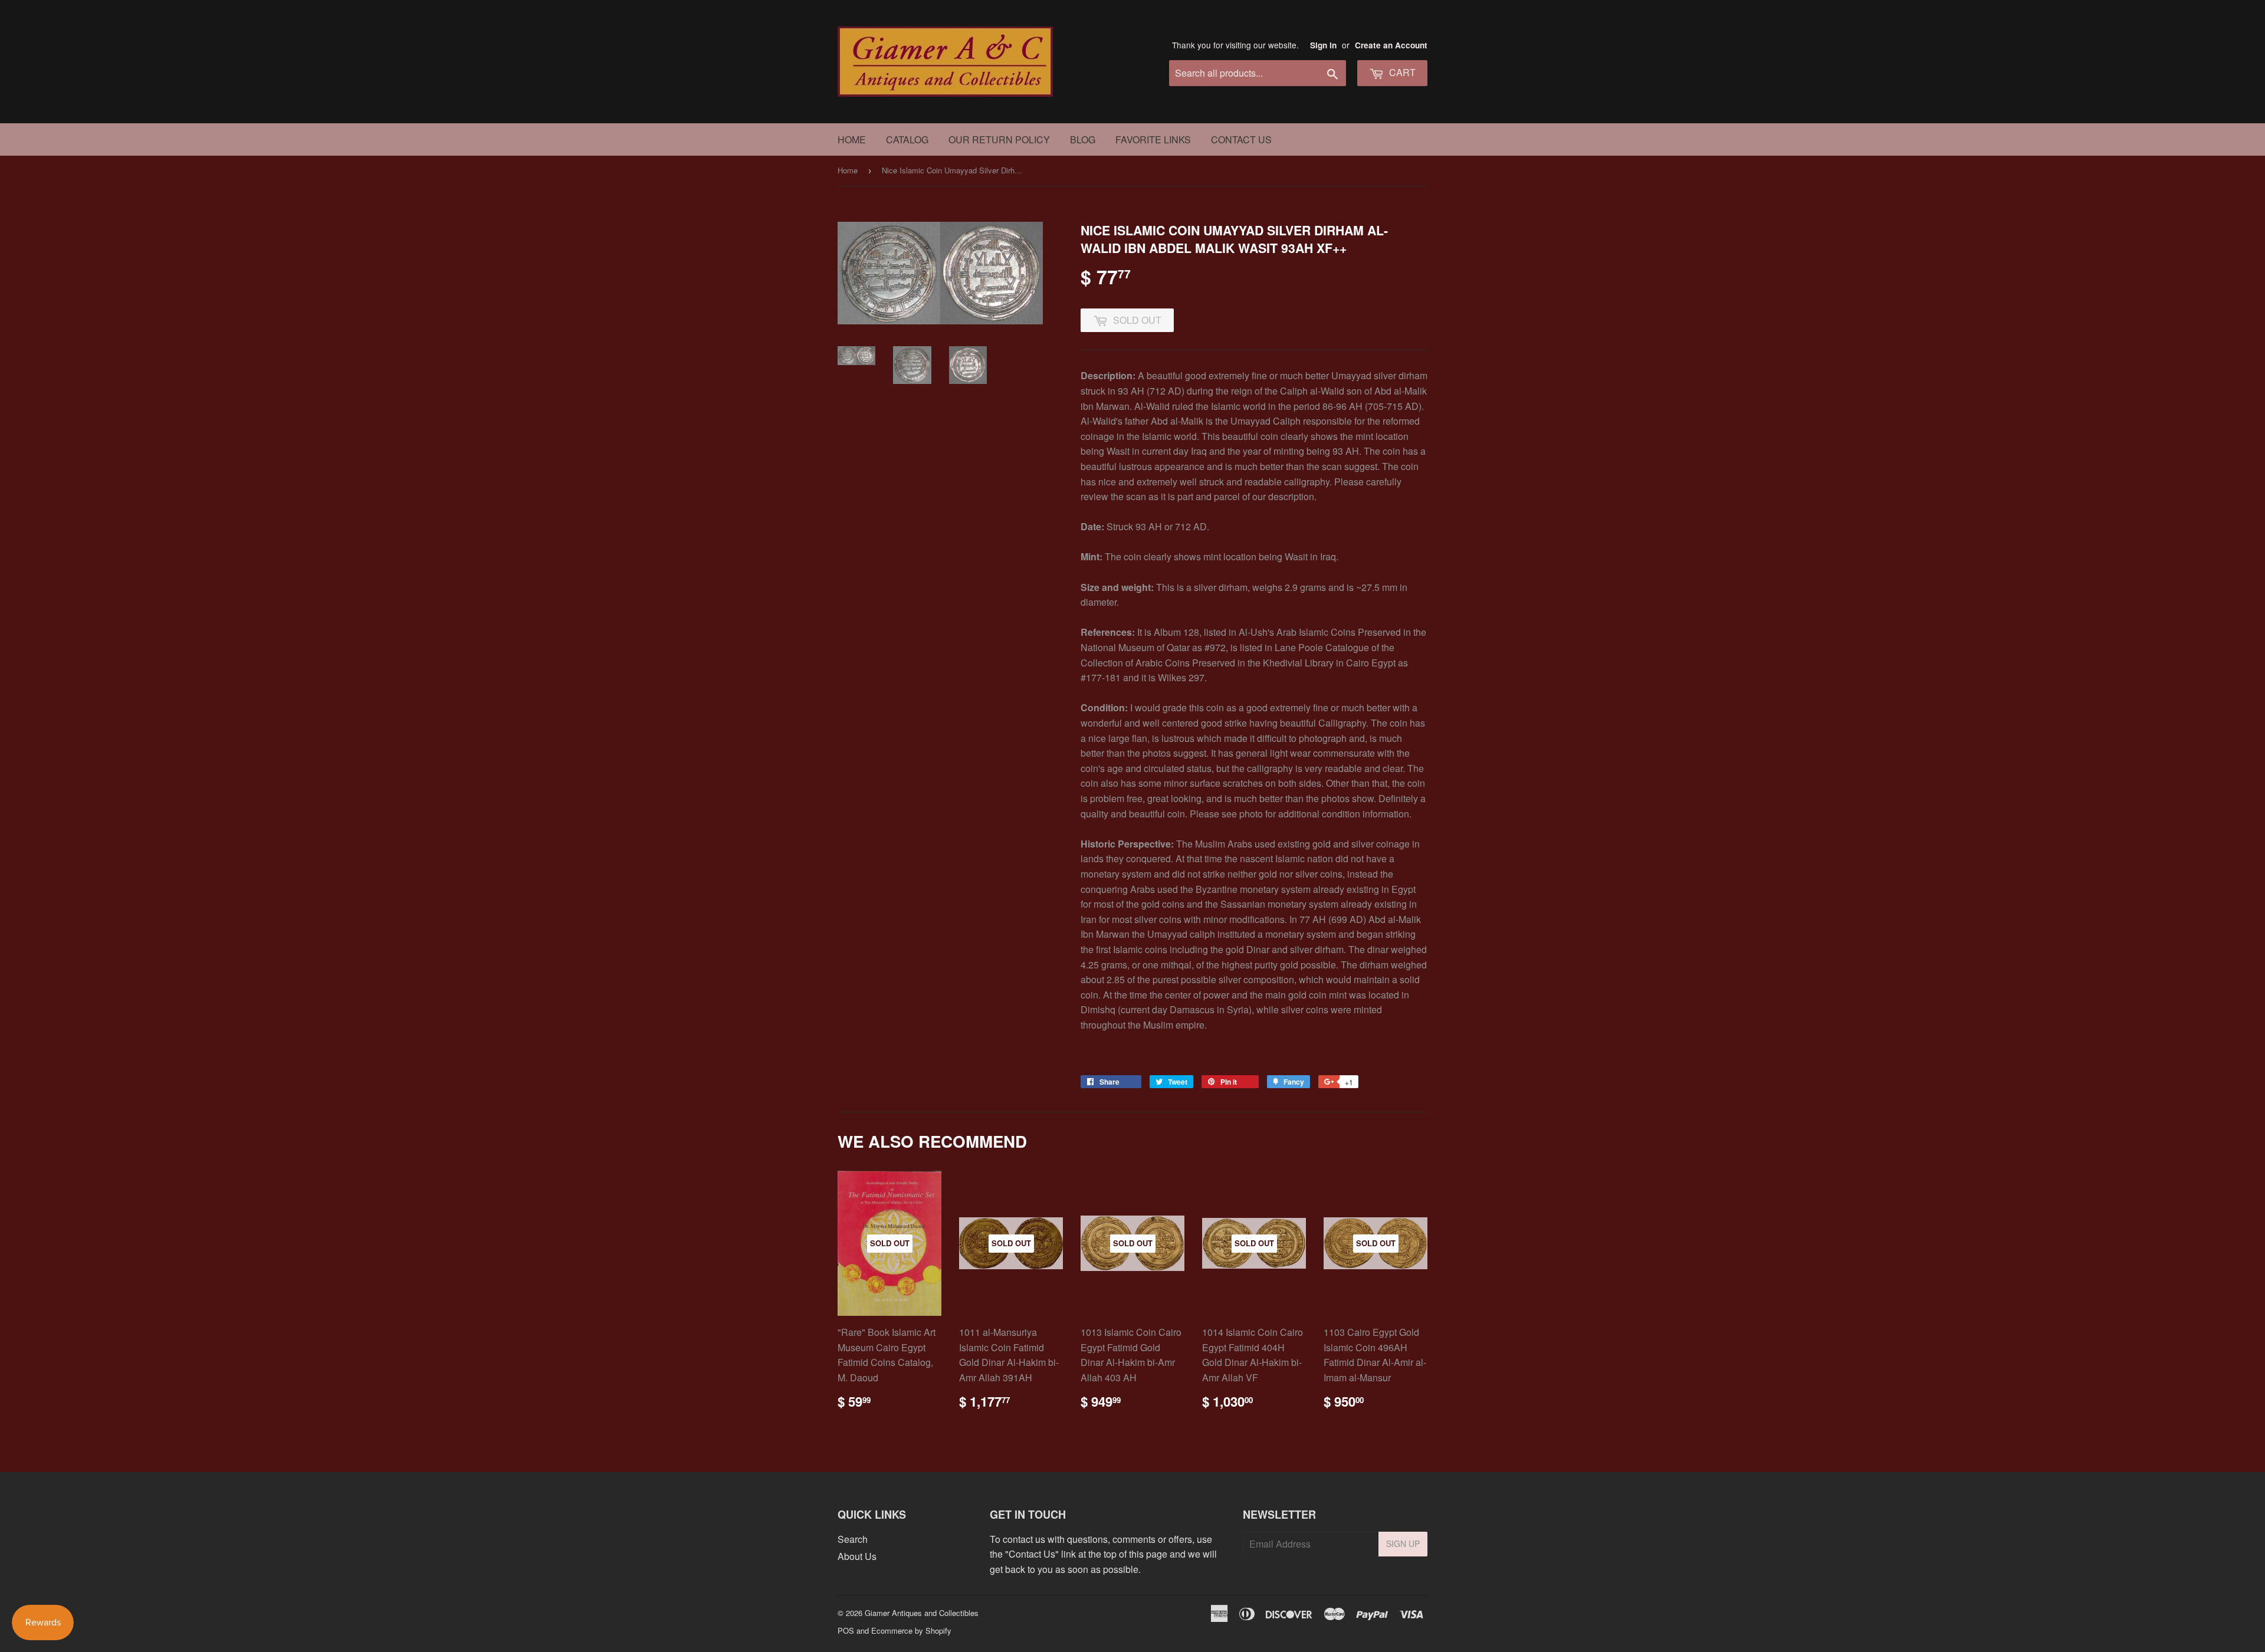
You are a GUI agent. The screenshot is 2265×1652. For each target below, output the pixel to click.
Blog (1083, 139)
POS (846, 1630)
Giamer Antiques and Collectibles (922, 1613)
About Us (857, 1556)
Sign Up (1403, 1543)
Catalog (907, 139)
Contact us (1241, 139)
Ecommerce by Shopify (911, 1630)
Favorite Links (1153, 139)
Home (852, 139)
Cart (1401, 72)
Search (853, 1539)
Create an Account (1391, 45)
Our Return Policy (999, 139)
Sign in (1323, 45)
